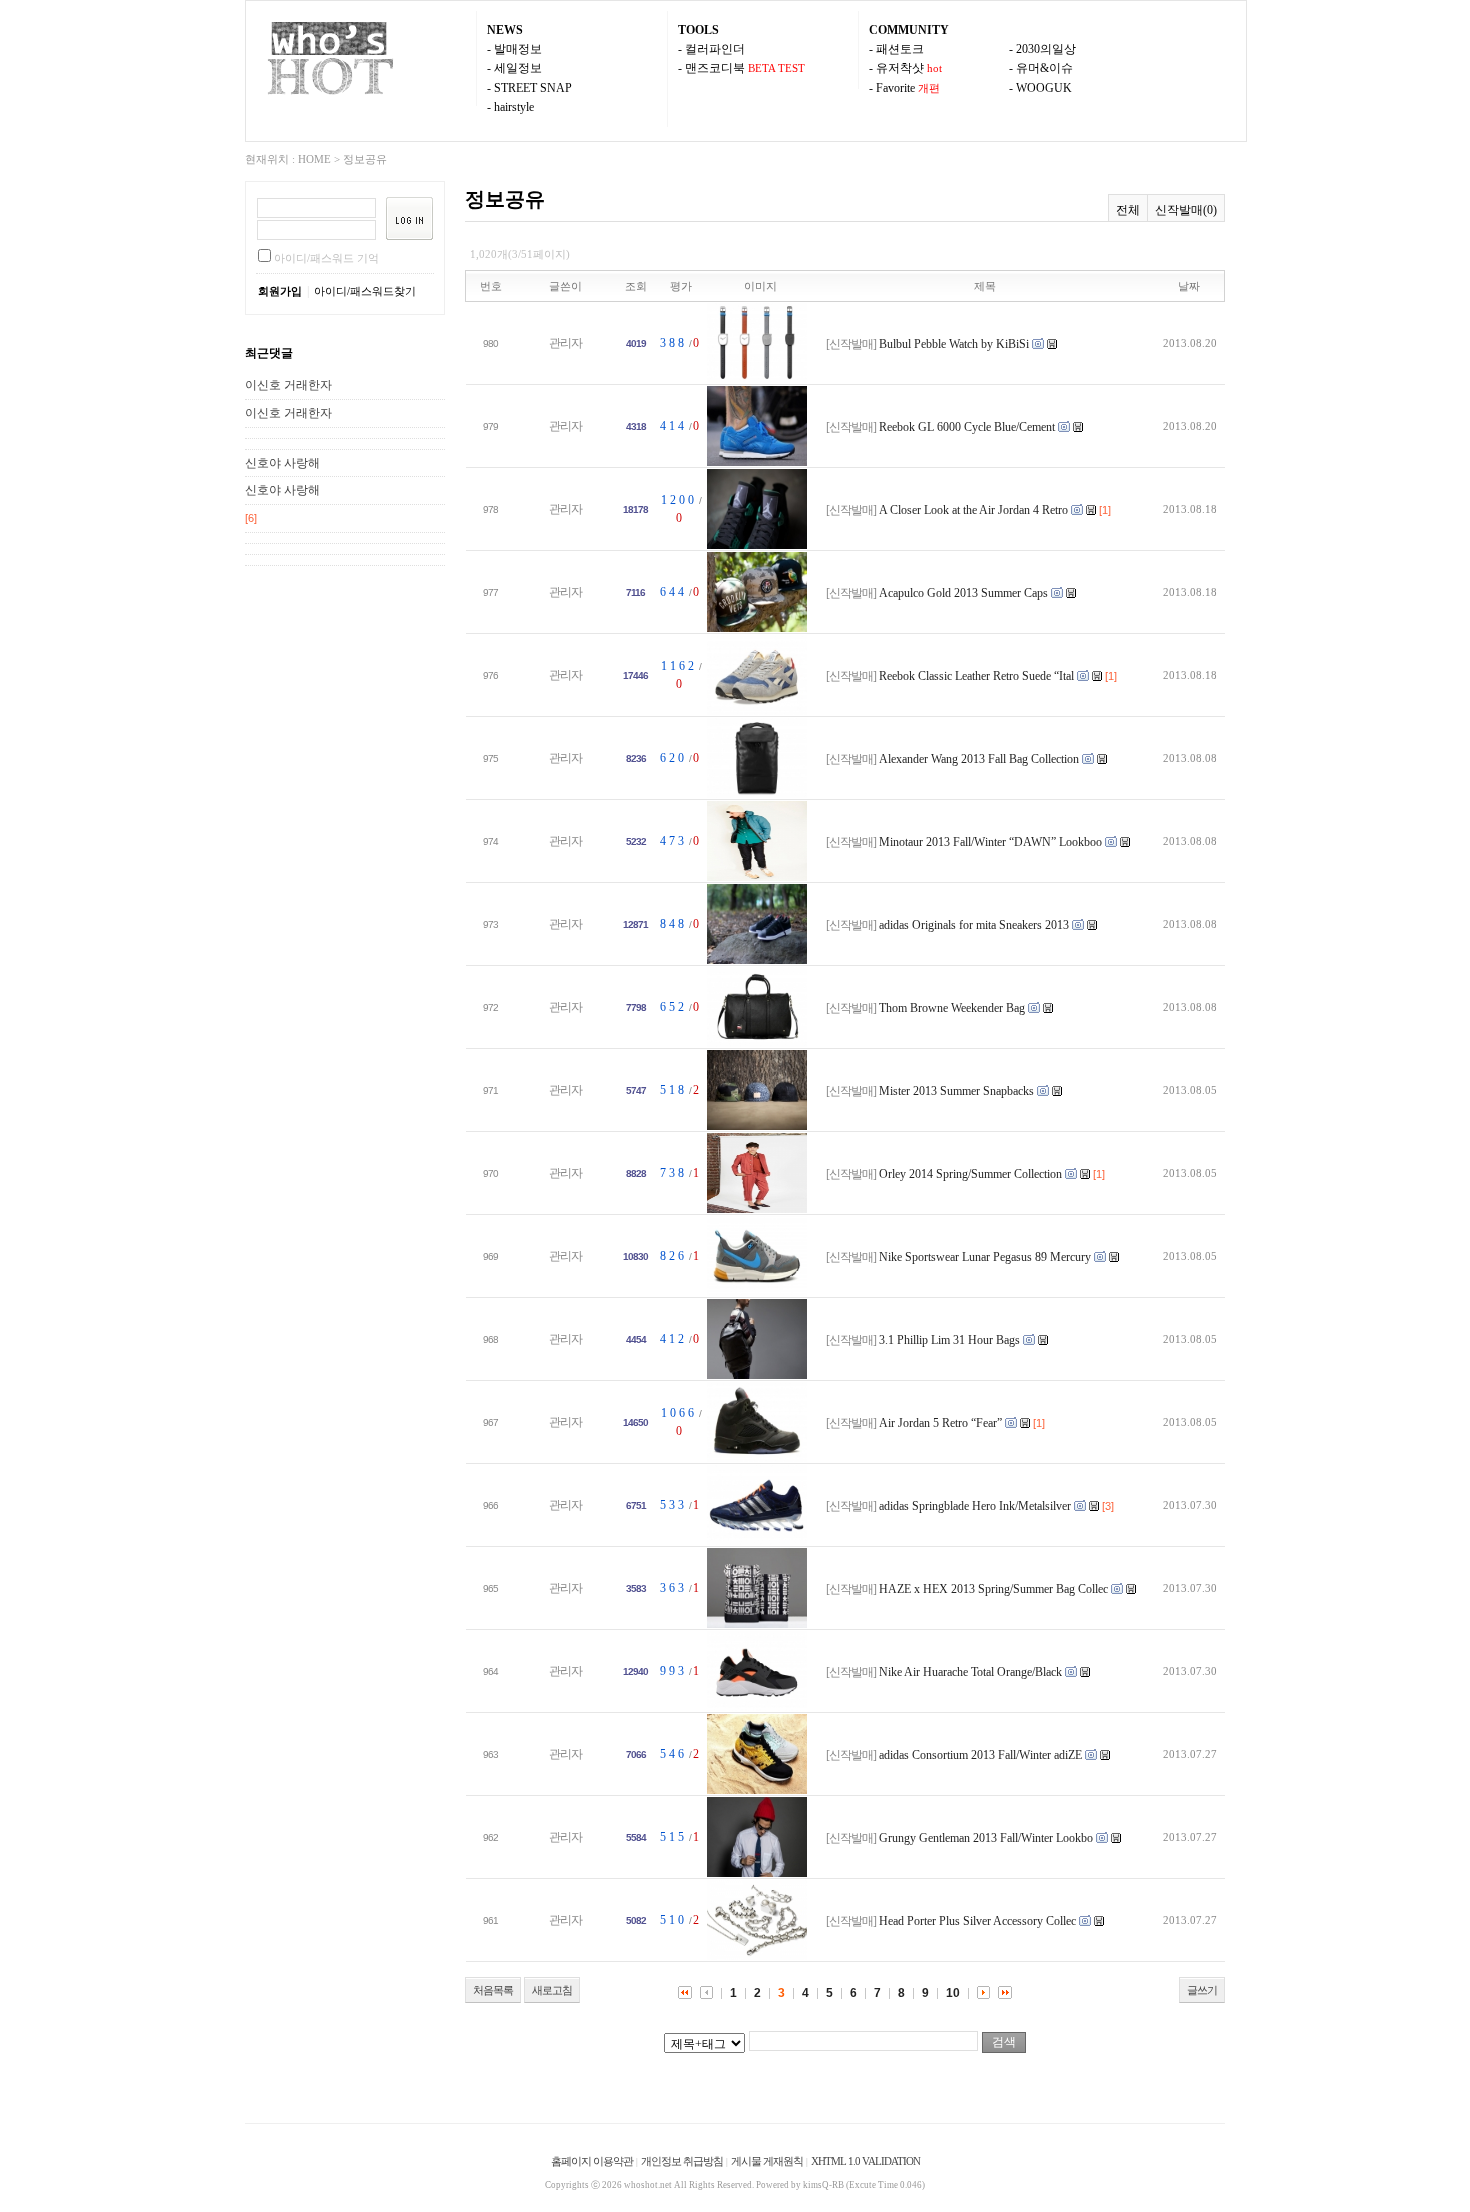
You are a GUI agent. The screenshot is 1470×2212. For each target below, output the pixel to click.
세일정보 (518, 68)
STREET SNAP (533, 88)
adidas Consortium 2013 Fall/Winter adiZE (980, 1755)
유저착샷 (900, 68)
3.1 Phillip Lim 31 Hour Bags (949, 1340)
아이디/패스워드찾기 (365, 291)
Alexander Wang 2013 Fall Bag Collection (979, 759)
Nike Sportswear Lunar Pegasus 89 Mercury (985, 1257)
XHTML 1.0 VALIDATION (865, 2161)
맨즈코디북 (715, 68)
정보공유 (365, 159)
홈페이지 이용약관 (592, 2161)
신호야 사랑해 (282, 463)
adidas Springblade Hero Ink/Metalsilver (975, 1506)
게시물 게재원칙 (767, 2161)
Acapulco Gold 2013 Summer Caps (963, 593)
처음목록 (493, 1990)
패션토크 (900, 49)
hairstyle (514, 107)
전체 (1128, 210)
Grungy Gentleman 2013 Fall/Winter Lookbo (986, 1838)
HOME (314, 159)
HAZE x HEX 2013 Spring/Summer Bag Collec (993, 1589)
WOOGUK (1044, 88)
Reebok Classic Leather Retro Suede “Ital (976, 676)
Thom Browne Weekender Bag (952, 1008)
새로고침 (552, 1990)
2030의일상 (1046, 49)
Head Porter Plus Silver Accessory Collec (977, 1921)
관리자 (565, 343)
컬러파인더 (715, 49)
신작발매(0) (1186, 210)
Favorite (895, 88)
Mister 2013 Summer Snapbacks (956, 1091)
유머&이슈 (1044, 68)
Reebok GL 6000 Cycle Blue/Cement (967, 427)
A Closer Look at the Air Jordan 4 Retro (975, 510)
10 (953, 1993)
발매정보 (518, 49)
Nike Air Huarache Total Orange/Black (970, 1672)
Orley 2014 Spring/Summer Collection (970, 1174)
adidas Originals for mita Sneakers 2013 (975, 925)
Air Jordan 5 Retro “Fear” (940, 1423)
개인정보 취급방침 (682, 2161)
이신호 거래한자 (288, 385)
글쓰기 (1202, 1990)
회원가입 (280, 291)
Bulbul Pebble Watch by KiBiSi (954, 344)
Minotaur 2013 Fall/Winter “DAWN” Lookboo (990, 842)
